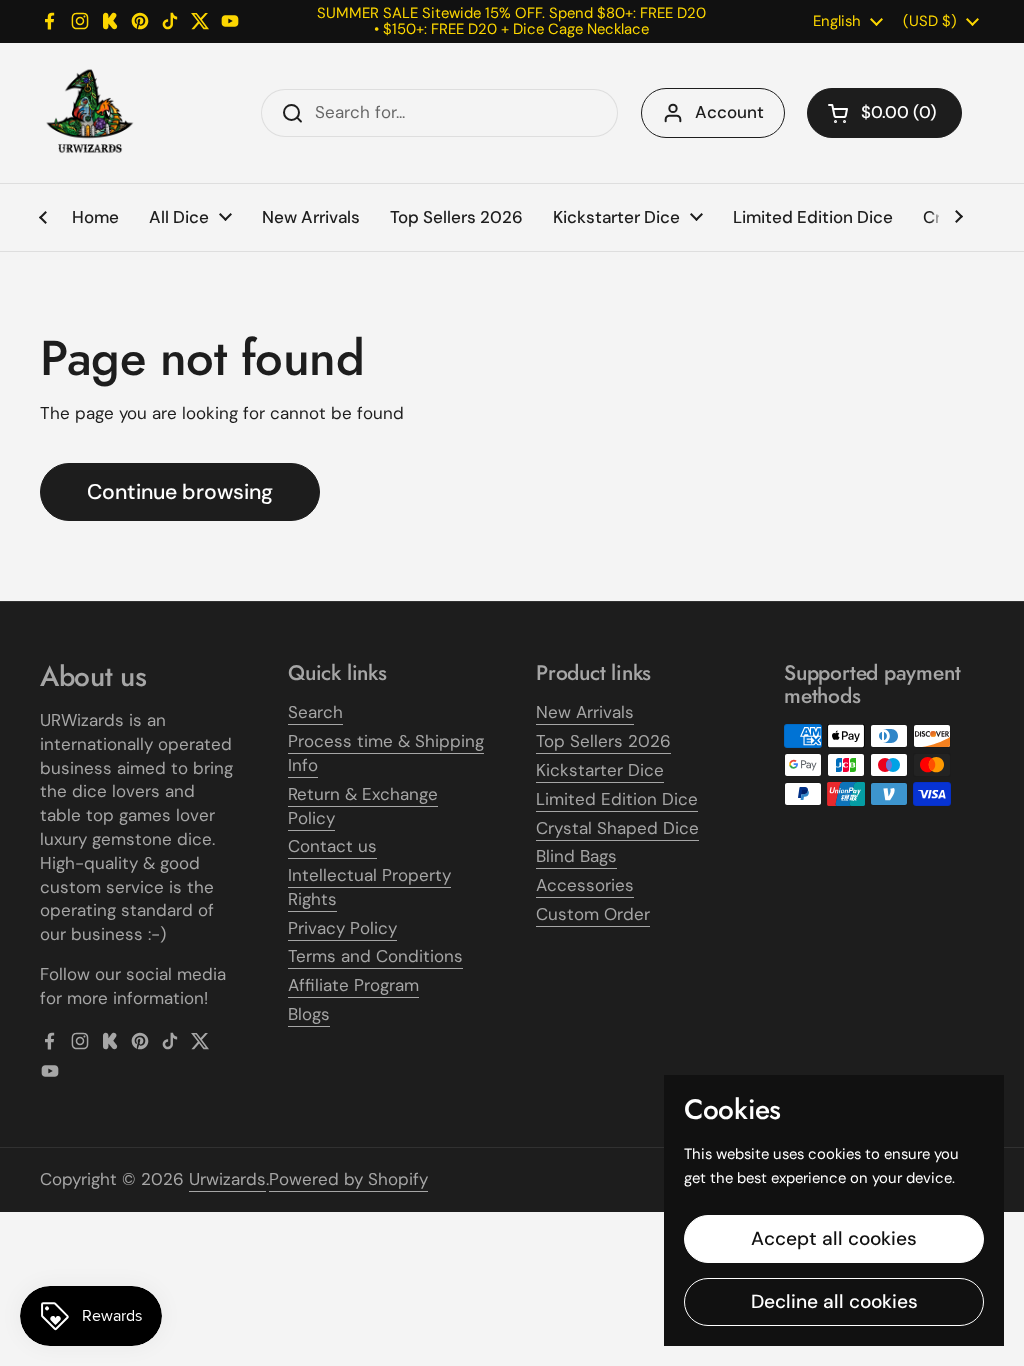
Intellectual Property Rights (369, 887)
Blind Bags (576, 856)
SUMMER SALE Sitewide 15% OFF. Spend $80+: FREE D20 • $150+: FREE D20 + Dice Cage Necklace (511, 21)
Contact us (332, 846)
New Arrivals (585, 712)
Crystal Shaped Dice (617, 828)
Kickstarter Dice (600, 770)
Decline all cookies (834, 1301)
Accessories (585, 885)
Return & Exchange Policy (363, 806)
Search (315, 712)
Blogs (309, 1014)
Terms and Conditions (375, 956)
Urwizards (227, 1179)
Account (729, 112)
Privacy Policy (342, 928)
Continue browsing (180, 492)
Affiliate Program (353, 985)
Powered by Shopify (348, 1179)
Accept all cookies (834, 1238)
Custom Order (593, 914)
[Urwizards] (90, 113)
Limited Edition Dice (617, 799)
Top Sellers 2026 (603, 741)
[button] (884, 113)
